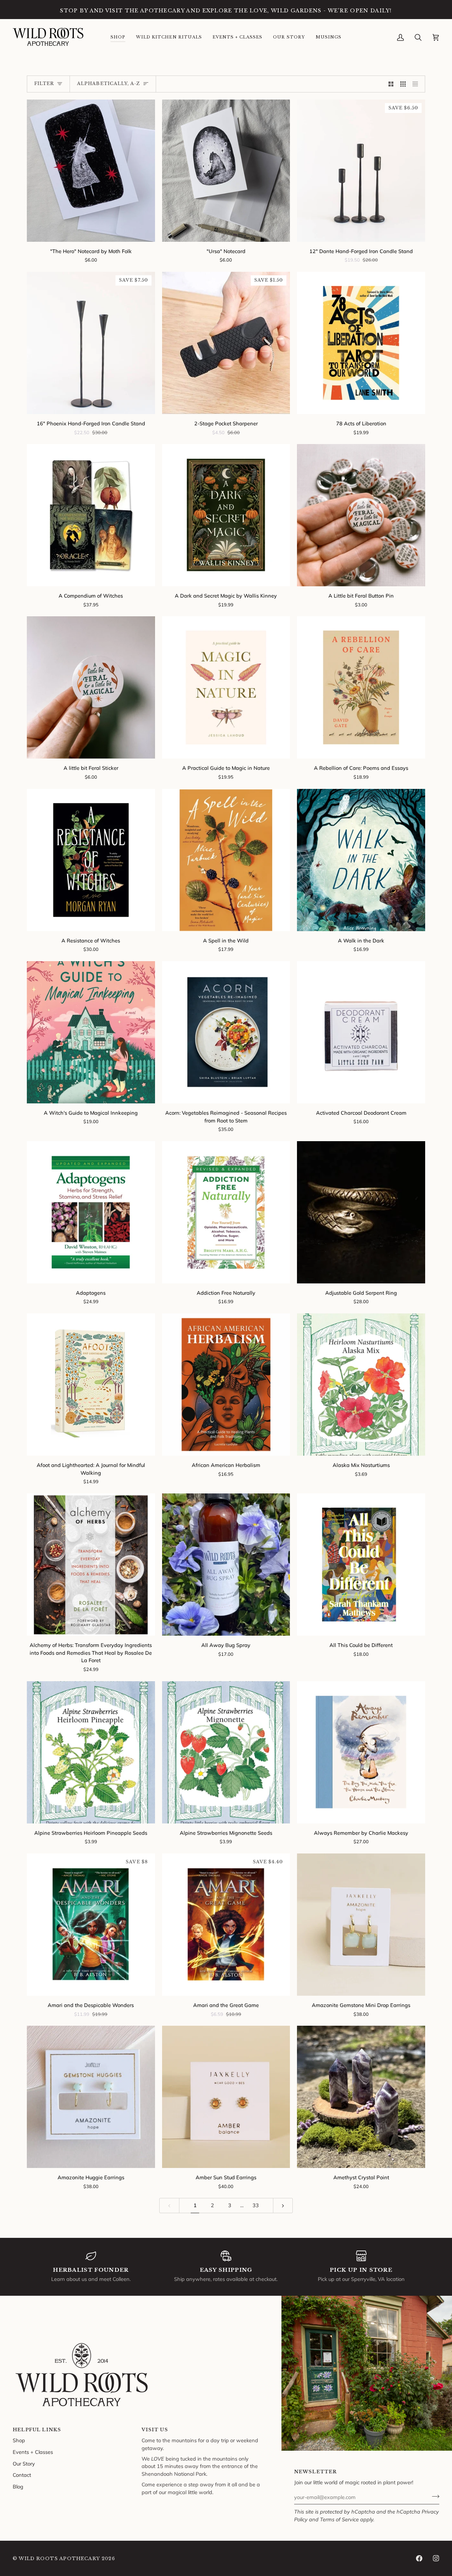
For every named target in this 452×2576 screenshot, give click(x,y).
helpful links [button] (37, 2430)
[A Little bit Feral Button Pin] (361, 515)
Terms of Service (339, 2519)
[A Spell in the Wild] (226, 860)
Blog (18, 2487)
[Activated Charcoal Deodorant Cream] (361, 1032)
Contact (22, 2475)
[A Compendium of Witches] (91, 515)
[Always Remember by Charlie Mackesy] (361, 1752)
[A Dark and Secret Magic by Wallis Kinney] (226, 515)
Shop (19, 2440)
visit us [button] (155, 2430)
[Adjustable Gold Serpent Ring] (361, 1212)
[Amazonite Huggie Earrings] (91, 2097)
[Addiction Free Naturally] (226, 1212)
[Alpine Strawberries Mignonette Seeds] (226, 1752)
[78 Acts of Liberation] (361, 343)
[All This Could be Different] (361, 1565)
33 (256, 2205)
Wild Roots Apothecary (59, 2559)
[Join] (433, 2496)
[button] (118, 37)
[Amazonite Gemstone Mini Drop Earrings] (361, 1925)
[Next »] (283, 2206)
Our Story (24, 2464)
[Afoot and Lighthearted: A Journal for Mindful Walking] (91, 1385)
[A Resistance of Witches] (91, 860)
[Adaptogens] (91, 1212)
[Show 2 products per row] (391, 84)
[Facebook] (419, 2558)
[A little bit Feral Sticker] (91, 687)
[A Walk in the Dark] (361, 860)
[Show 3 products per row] (403, 84)
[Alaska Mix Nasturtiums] (361, 1385)
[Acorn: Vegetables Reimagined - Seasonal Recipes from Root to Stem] (226, 1032)
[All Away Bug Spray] (226, 1565)
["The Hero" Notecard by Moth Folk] (91, 171)
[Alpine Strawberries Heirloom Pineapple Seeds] (91, 1752)
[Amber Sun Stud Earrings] (226, 2097)
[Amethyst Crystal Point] (361, 2097)
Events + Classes (33, 2452)
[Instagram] (436, 2558)
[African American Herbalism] (226, 1385)
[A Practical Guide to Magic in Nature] (226, 687)
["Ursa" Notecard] (226, 171)
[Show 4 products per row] (417, 84)
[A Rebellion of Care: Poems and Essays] (361, 687)
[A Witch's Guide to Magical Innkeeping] (91, 1032)
